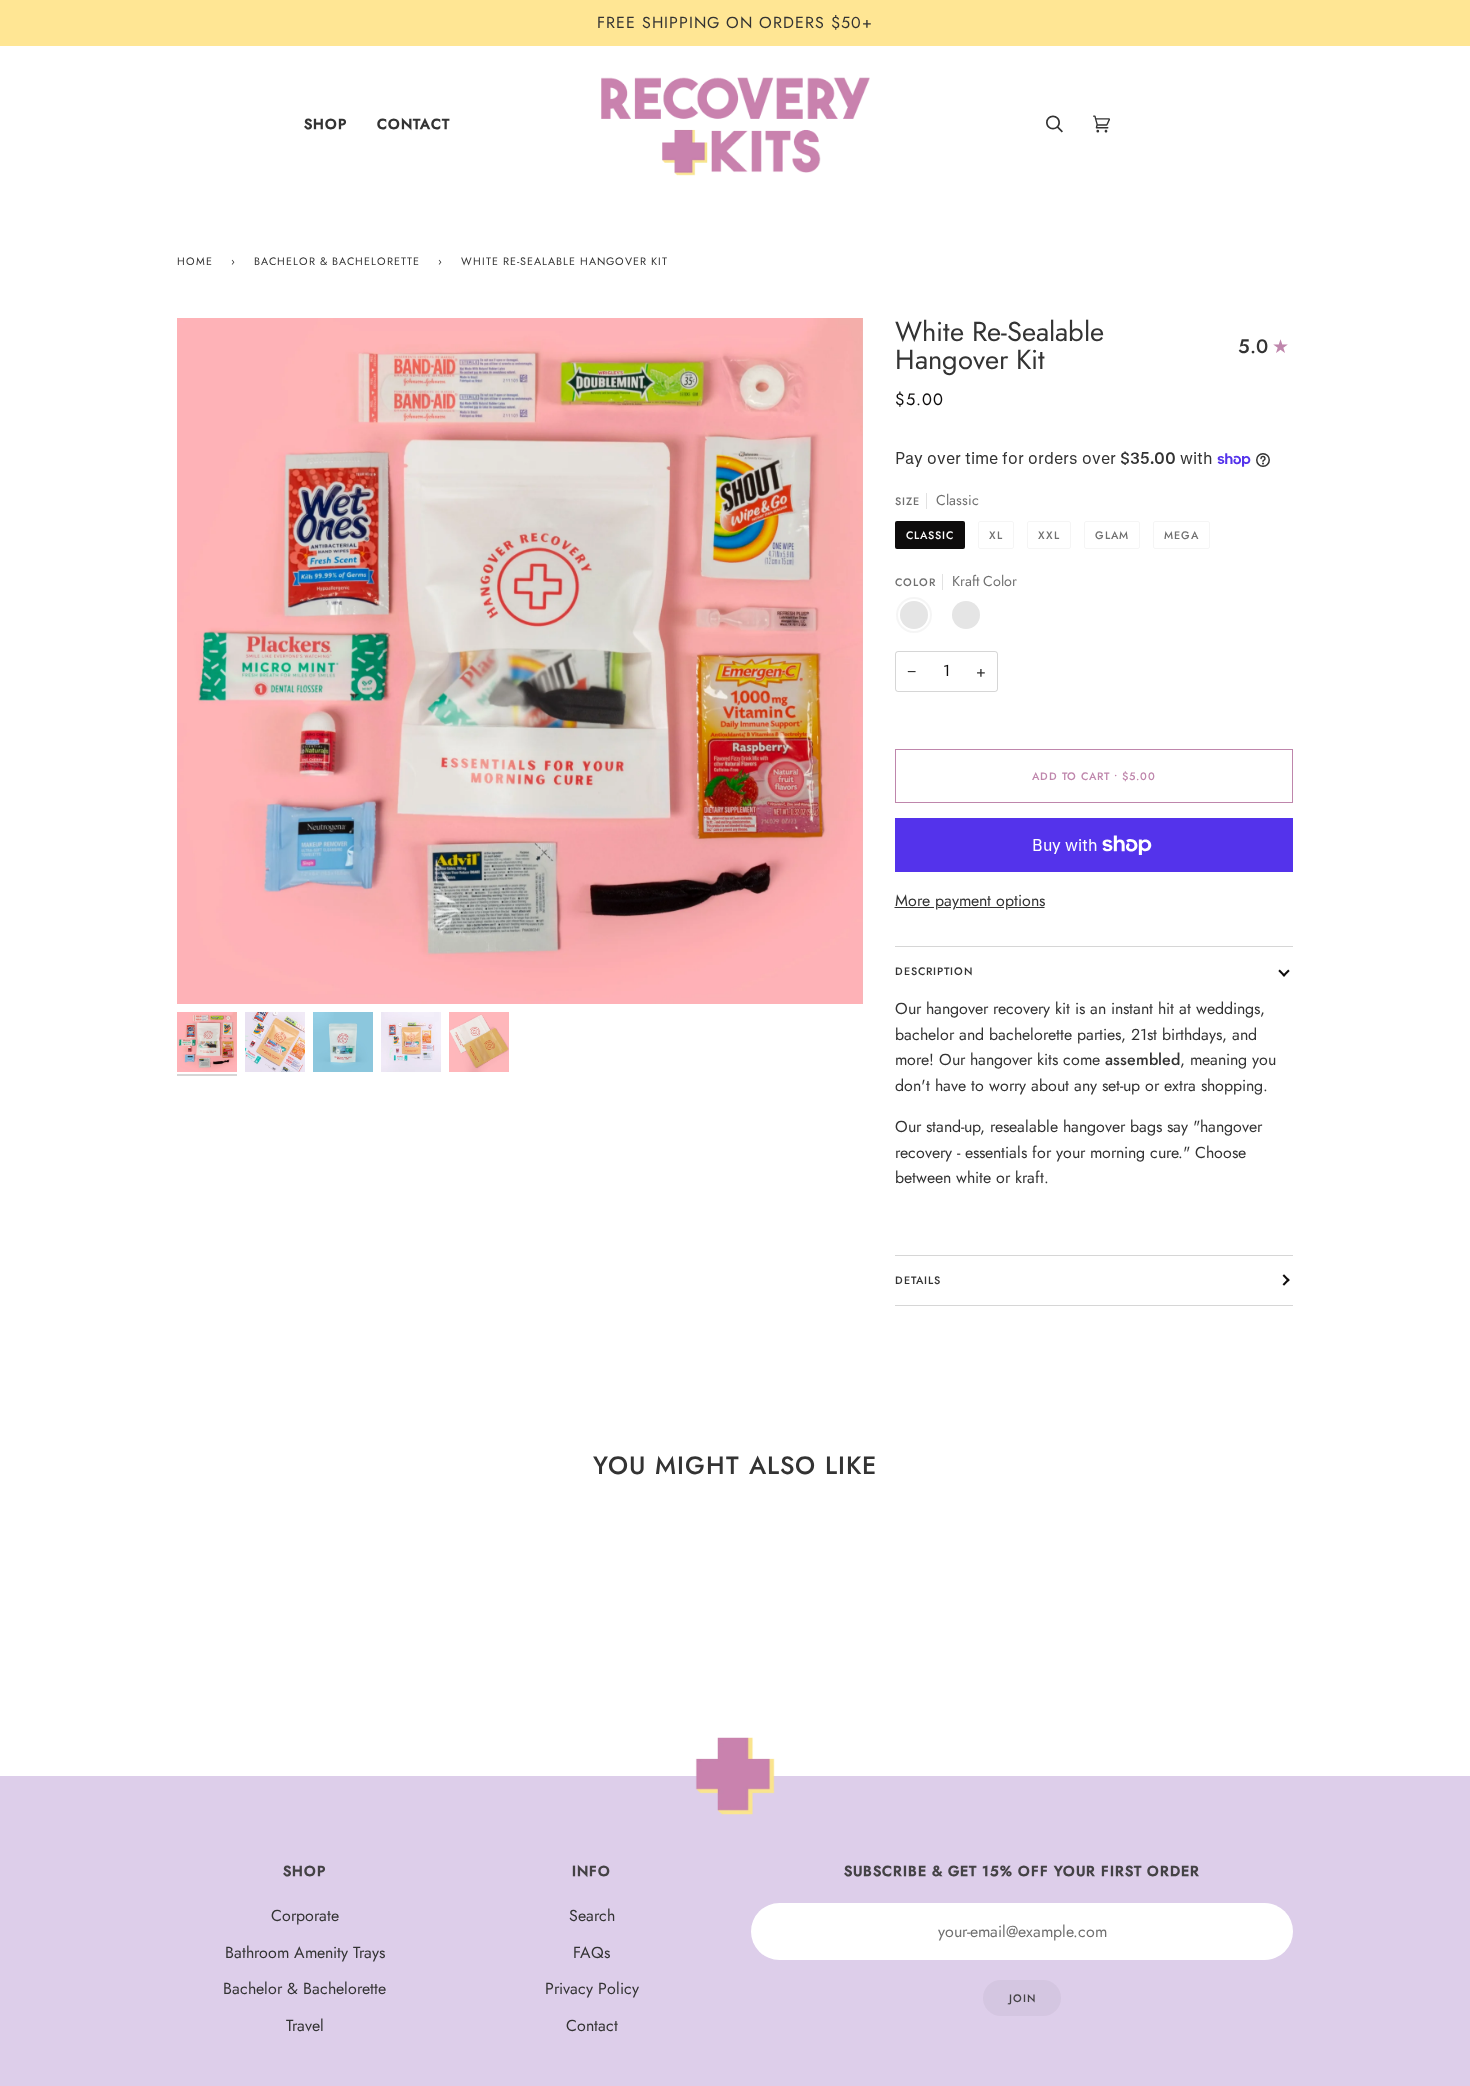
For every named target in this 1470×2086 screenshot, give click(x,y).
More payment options (970, 900)
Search (592, 1915)
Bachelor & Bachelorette (337, 261)
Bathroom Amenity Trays (305, 1952)
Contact (592, 2025)
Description (934, 971)
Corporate (305, 1915)
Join (1022, 1998)
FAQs (591, 1952)
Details (918, 1280)
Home (195, 261)
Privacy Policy (592, 1988)
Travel (305, 2025)
